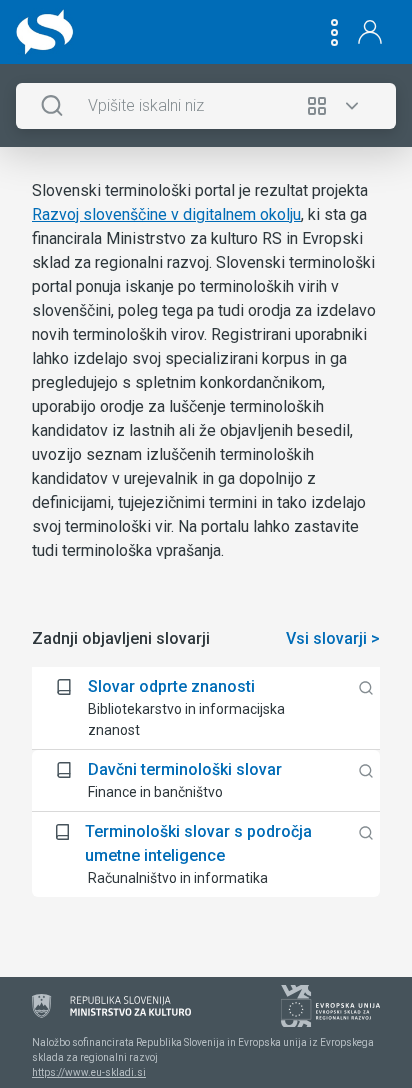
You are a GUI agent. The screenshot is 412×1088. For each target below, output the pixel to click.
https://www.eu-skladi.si (89, 1072)
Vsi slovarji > (333, 638)
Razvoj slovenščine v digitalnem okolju (166, 214)
